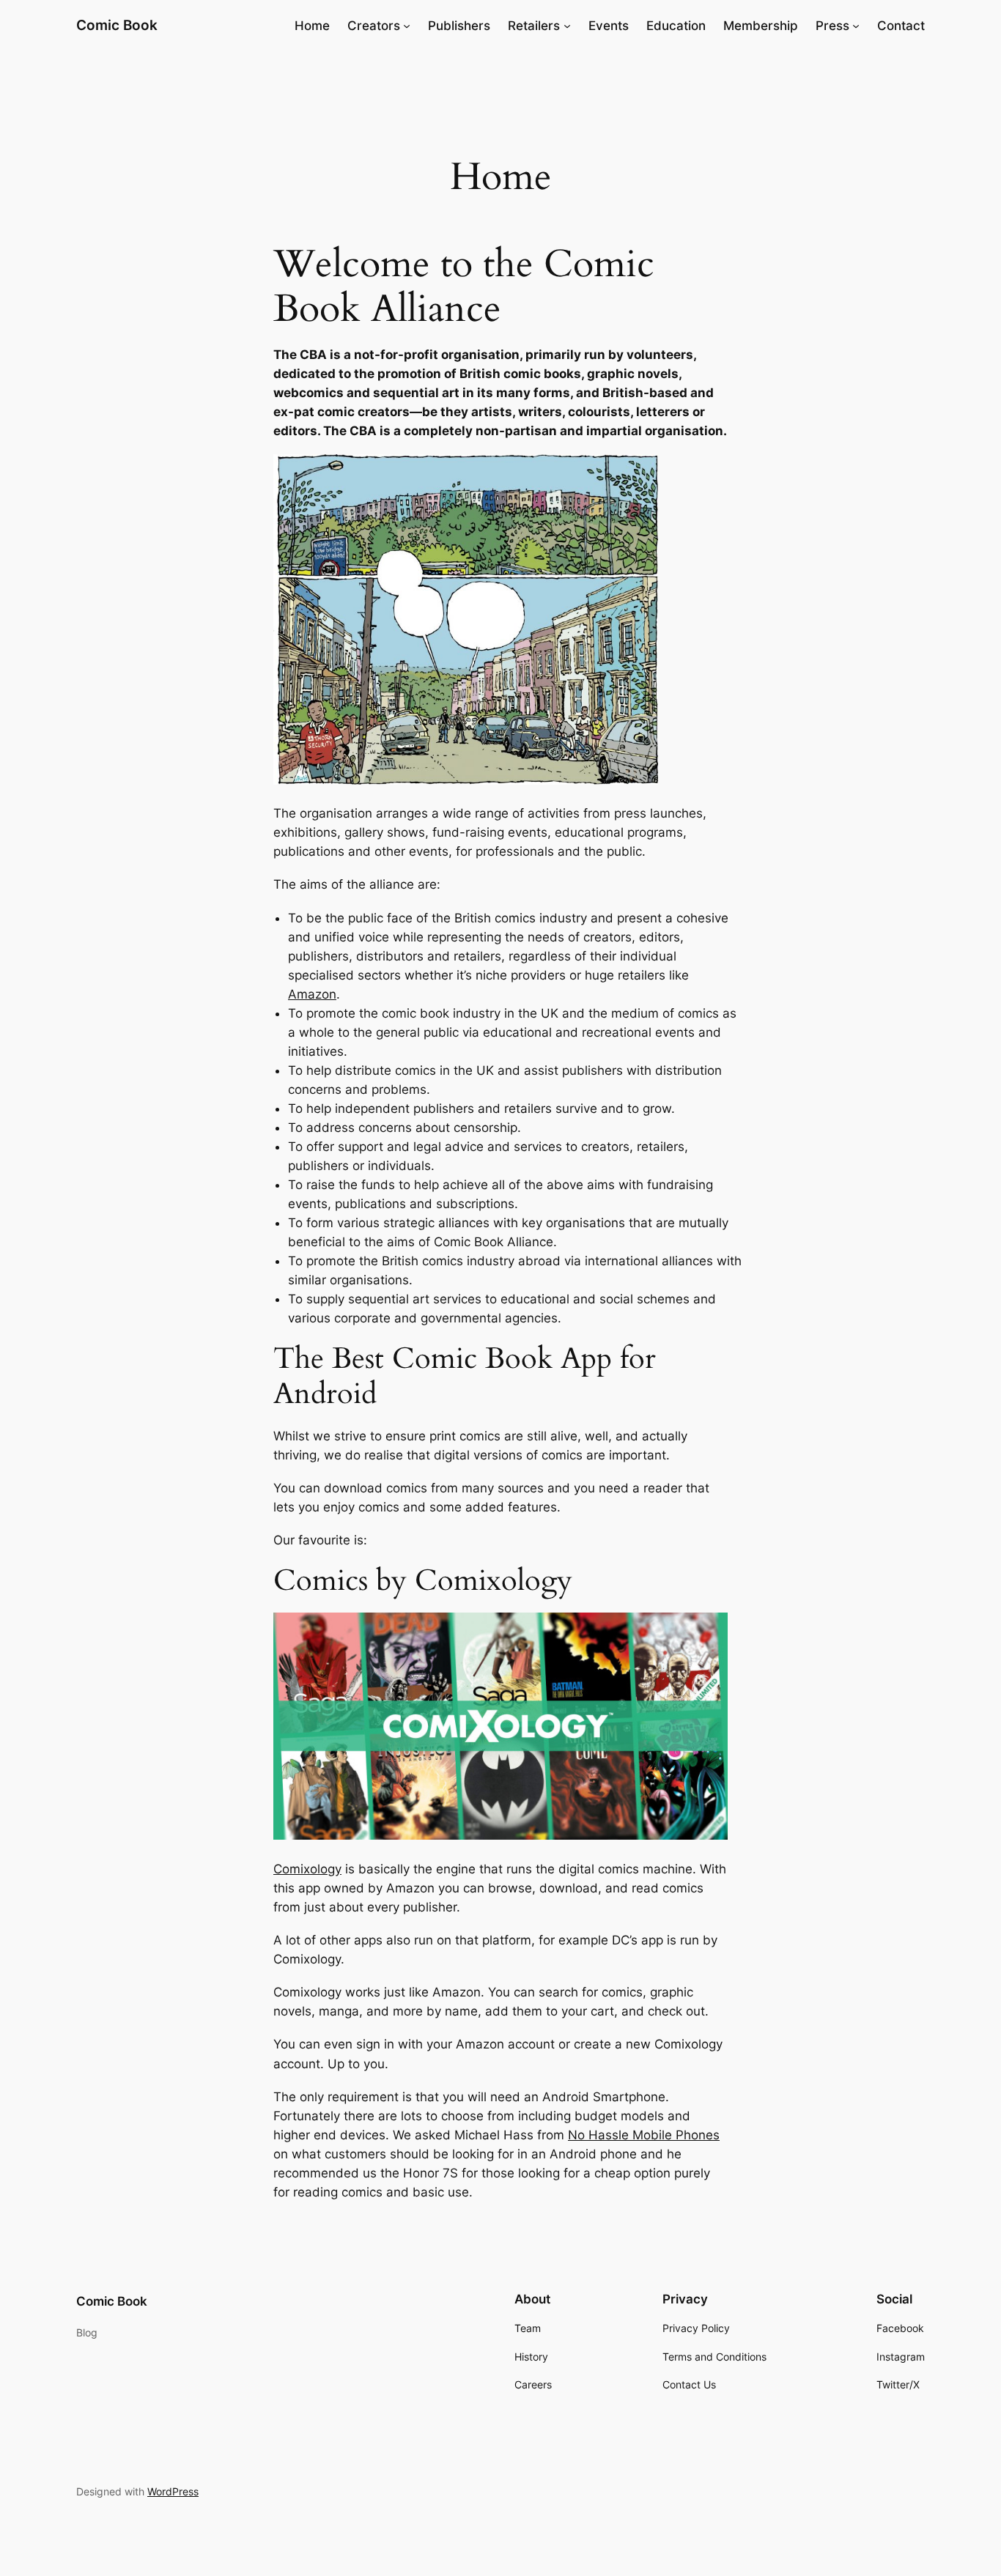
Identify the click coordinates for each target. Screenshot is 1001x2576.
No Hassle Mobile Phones (644, 2135)
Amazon (312, 994)
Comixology (307, 1869)
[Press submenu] (856, 26)
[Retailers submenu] (567, 26)
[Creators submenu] (407, 26)
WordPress (173, 2491)
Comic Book (117, 25)
